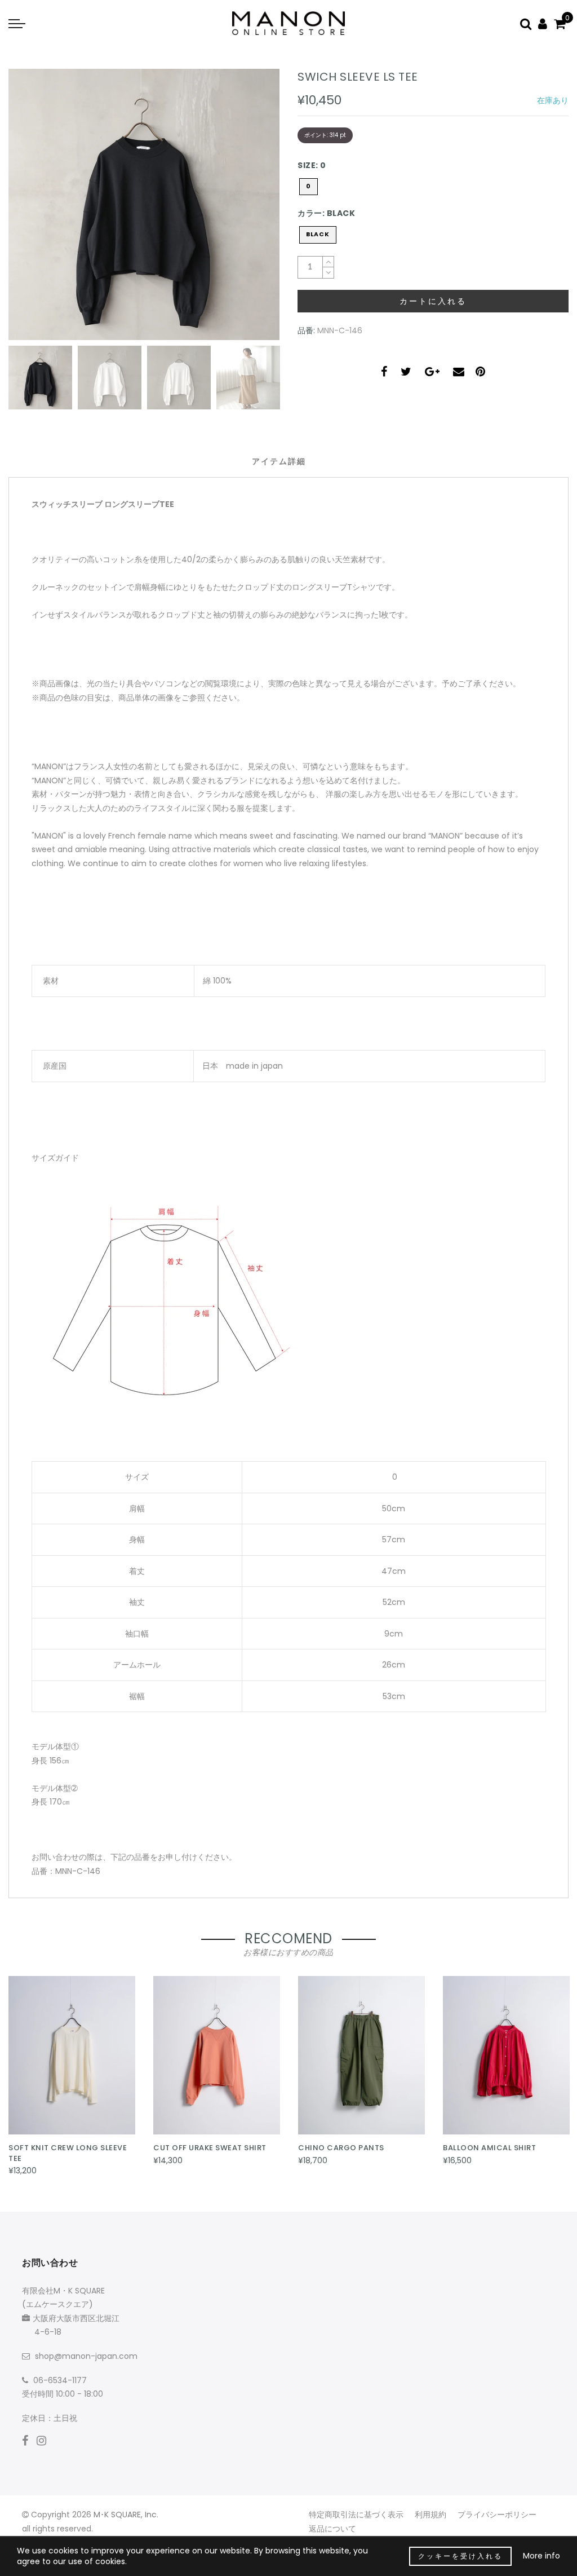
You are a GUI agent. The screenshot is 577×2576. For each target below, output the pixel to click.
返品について (332, 2529)
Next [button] (245, 211)
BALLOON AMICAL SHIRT (489, 2148)
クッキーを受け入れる (460, 2556)
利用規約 (430, 2515)
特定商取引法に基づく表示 (356, 2515)
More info (542, 2556)
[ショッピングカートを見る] (560, 23)
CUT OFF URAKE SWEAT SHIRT (210, 2148)
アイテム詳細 (279, 461)
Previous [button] (29, 211)
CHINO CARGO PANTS (341, 2148)
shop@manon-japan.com (86, 2356)
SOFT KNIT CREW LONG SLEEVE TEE (68, 2153)
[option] (144, 204)
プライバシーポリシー (497, 2515)
